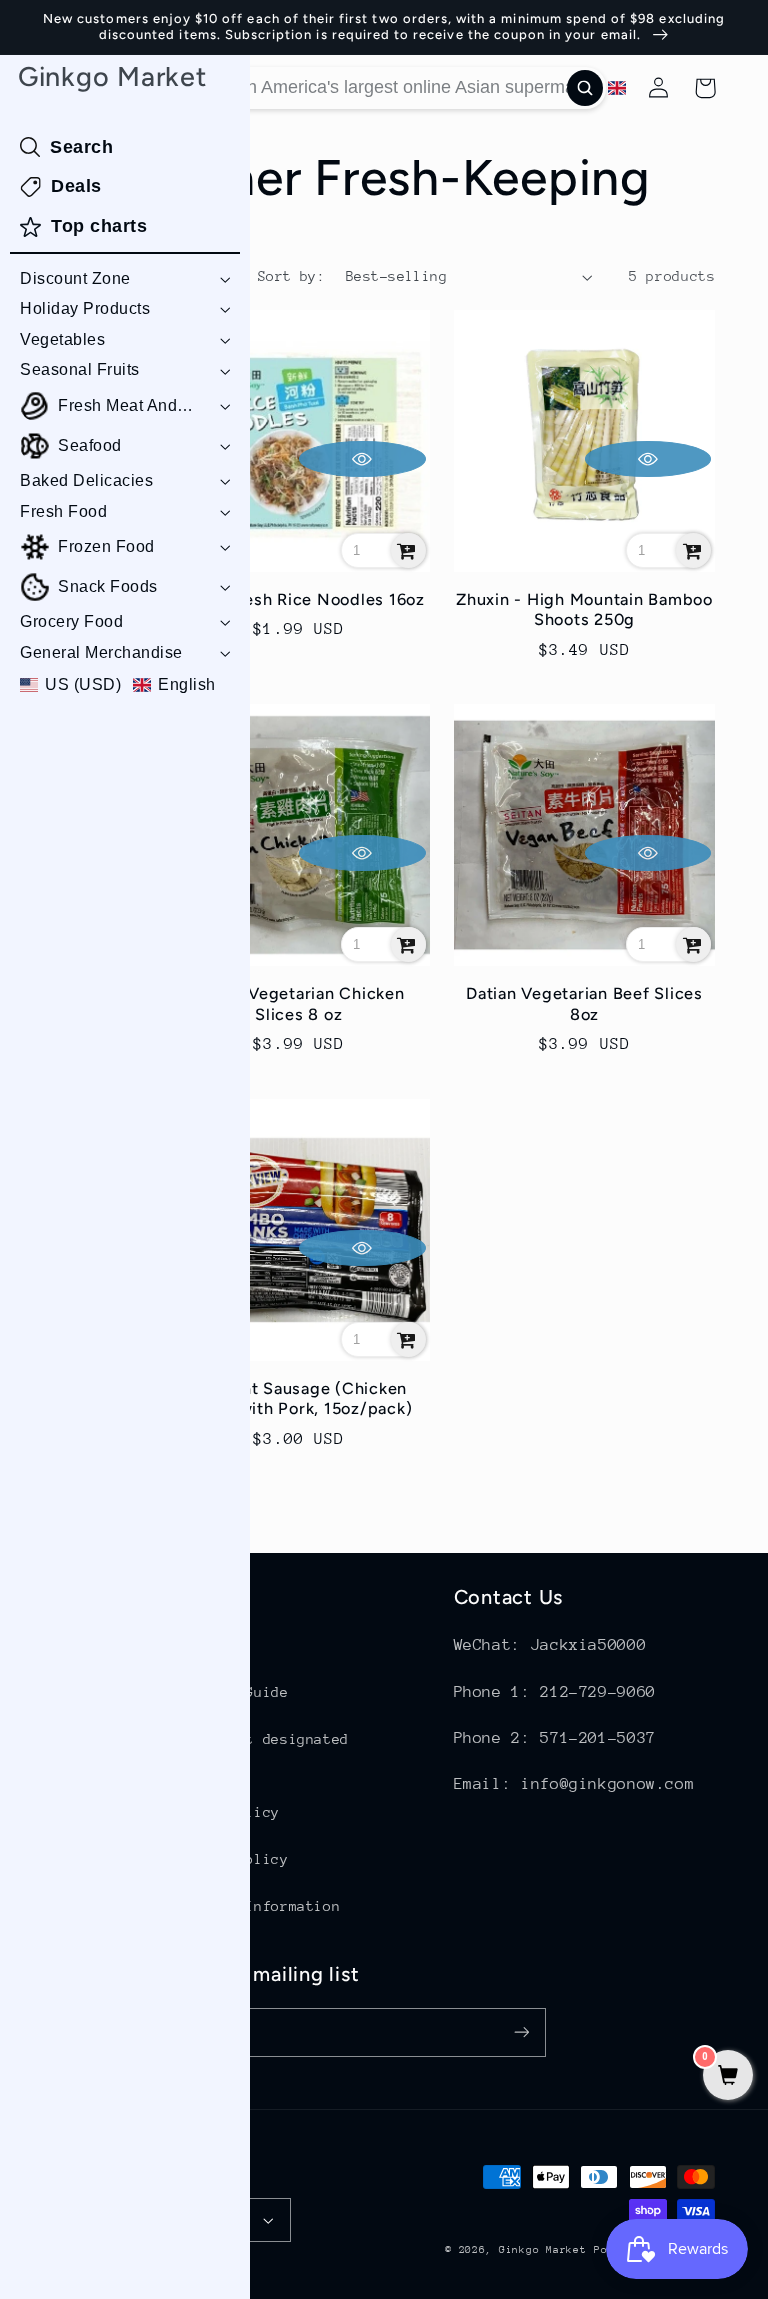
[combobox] (387, 88)
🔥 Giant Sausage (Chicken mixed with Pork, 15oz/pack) (298, 1398)
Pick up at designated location (258, 1752)
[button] (125, 279)
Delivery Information (254, 1906)
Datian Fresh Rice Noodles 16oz (298, 599)
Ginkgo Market (543, 2250)
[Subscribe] (522, 2032)
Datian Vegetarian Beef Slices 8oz (584, 1003)
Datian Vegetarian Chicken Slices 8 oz (299, 1003)
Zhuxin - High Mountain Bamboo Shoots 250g (584, 609)
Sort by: (291, 276)
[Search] (585, 88)
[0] (728, 2077)
